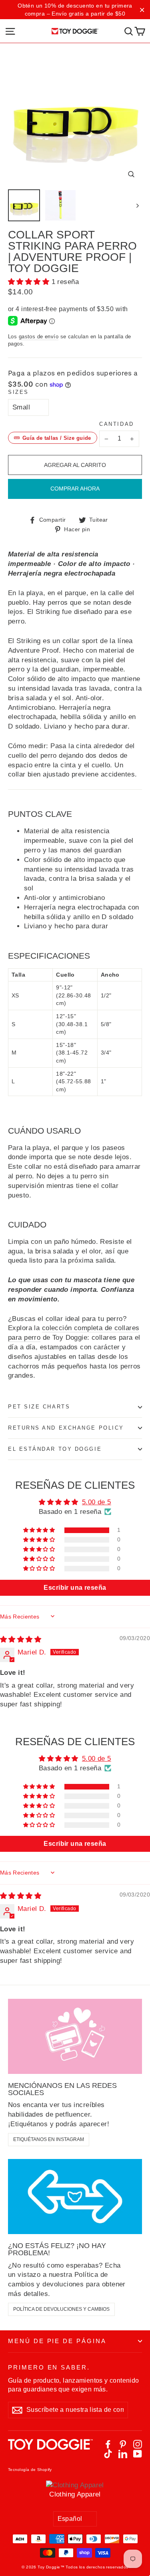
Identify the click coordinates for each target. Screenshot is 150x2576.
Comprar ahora (75, 489)
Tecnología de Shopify (30, 2470)
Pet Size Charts (39, 1407)
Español (70, 2519)
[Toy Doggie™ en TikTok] (108, 2454)
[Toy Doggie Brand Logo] (75, 31)
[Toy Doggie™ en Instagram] (138, 2444)
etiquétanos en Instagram (49, 2139)
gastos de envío (39, 337)
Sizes (18, 392)
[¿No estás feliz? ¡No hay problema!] (75, 2197)
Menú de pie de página (57, 2341)
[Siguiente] (137, 205)
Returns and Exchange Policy (66, 1428)
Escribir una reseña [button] (75, 1588)
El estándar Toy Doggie (55, 1449)
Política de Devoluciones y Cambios (61, 2309)
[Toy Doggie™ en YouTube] (138, 2454)
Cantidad (116, 424)
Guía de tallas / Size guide (57, 438)
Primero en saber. (49, 2367)
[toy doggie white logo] (50, 2449)
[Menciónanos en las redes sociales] (75, 2036)
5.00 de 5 (97, 1502)
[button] (30, 282)
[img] (21, 1640)
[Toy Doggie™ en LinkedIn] (123, 2454)
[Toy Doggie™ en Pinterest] (123, 2444)
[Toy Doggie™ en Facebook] (108, 2444)
